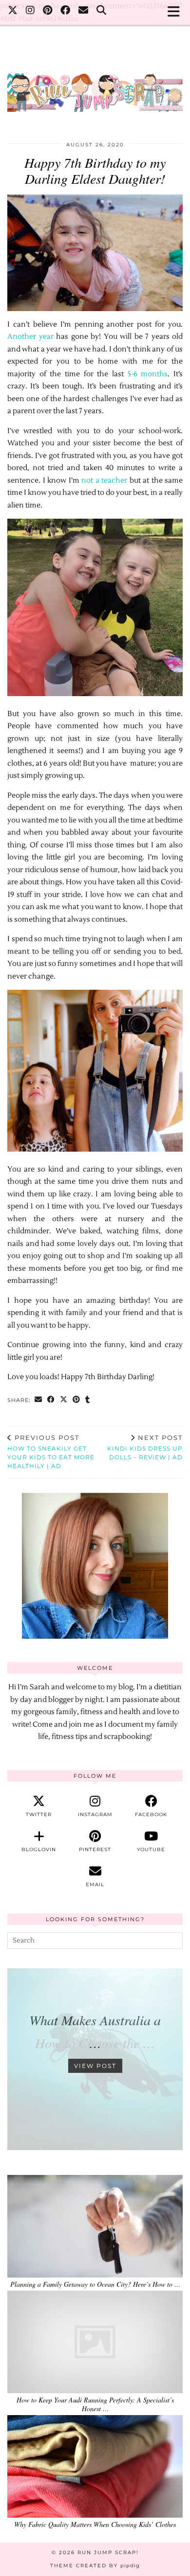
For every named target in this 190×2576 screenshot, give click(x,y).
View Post (95, 2066)
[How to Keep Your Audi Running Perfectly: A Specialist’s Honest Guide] (95, 2342)
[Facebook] (66, 12)
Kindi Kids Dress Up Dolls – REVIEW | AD (145, 1447)
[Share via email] (38, 1400)
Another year (30, 337)
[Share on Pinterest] (76, 1400)
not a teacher (104, 481)
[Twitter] (13, 12)
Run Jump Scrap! (108, 2552)
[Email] (84, 12)
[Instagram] (30, 12)
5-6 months (148, 374)
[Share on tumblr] (88, 1400)
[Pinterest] (48, 12)
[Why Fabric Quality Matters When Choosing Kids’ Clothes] (95, 2466)
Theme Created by (95, 2566)
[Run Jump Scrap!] (95, 88)
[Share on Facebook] (51, 1400)
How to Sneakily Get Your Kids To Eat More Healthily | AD (51, 1452)
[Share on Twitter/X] (64, 1400)
